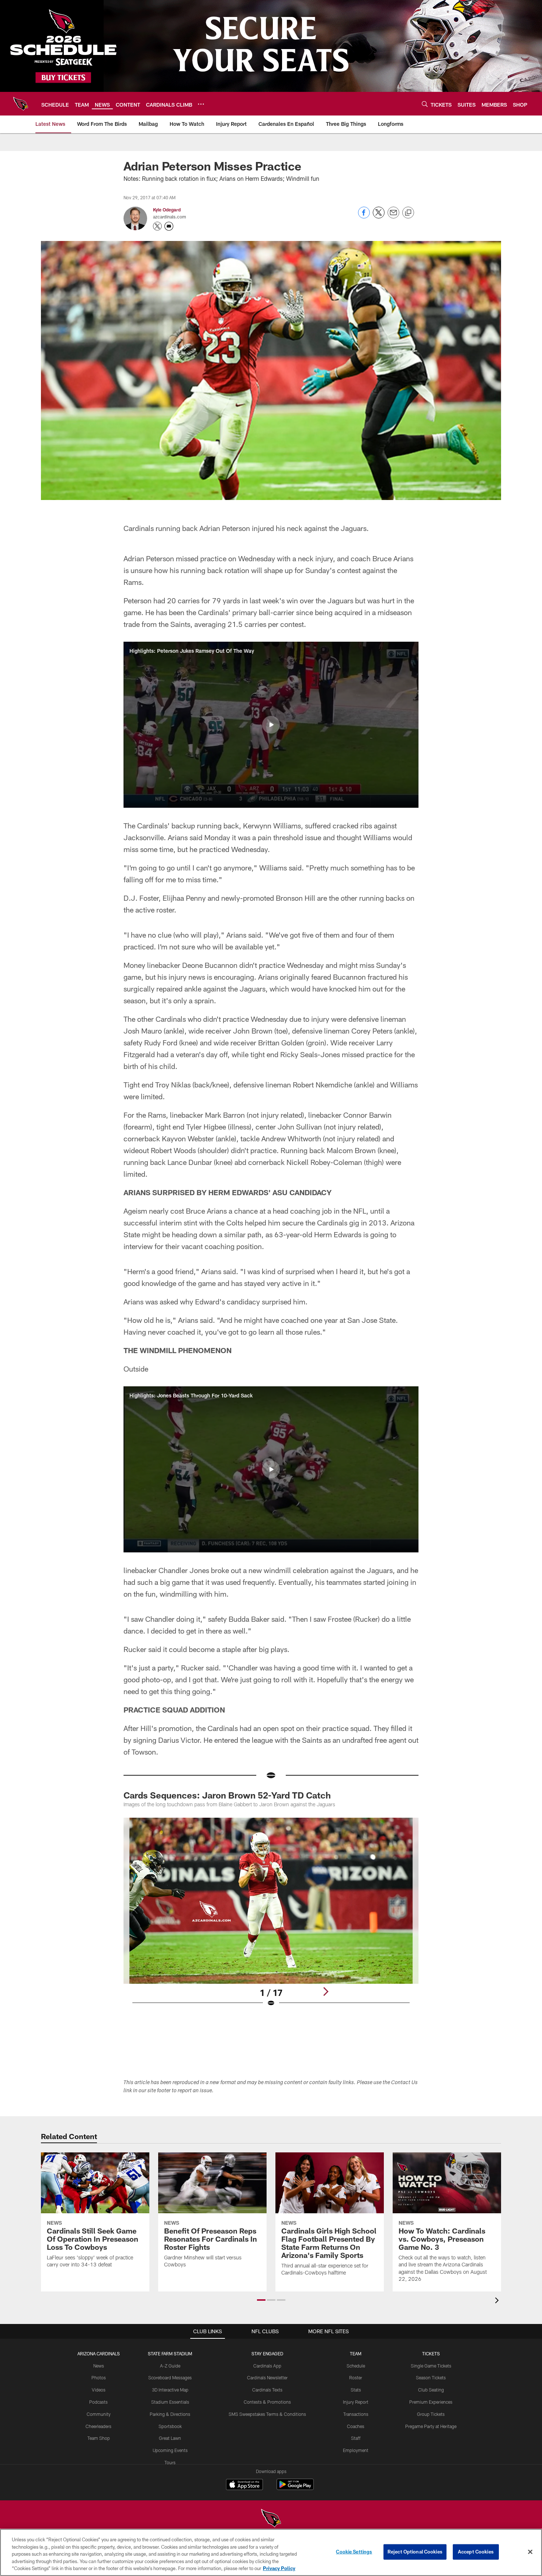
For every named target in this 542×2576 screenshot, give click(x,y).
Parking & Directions (170, 2414)
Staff (356, 2438)
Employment (356, 2450)
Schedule (356, 2366)
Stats (356, 2390)
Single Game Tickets (431, 2366)
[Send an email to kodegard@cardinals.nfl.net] (169, 226)
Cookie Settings (354, 2552)
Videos (99, 2390)
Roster (356, 2377)
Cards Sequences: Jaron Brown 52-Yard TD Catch (227, 1795)
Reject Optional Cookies (415, 2552)
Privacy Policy (279, 2568)
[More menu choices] (201, 104)
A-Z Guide (170, 2366)
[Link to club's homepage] (21, 104)
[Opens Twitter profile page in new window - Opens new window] (157, 226)
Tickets (431, 2353)
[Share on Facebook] (364, 216)
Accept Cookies (476, 2552)
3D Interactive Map (170, 2390)
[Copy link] (408, 213)
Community (99, 2414)
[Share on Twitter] (379, 216)
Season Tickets (431, 2377)
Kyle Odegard (167, 210)
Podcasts (98, 2402)
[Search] (425, 104)
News (99, 2366)
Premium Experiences (431, 2402)
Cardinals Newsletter (267, 2377)
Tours (170, 2462)
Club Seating (431, 2390)
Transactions (356, 2414)
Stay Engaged (267, 2353)
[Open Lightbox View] (271, 1917)
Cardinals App (267, 2366)
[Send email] (393, 216)
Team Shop (99, 2438)
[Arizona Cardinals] (271, 2519)
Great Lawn (170, 2438)
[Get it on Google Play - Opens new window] (295, 2488)
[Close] (530, 2552)
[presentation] (498, 2301)
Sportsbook (170, 2426)
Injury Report (356, 2402)
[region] (271, 2552)
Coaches (356, 2426)
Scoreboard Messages (170, 2377)
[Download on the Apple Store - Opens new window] (244, 2485)
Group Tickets (431, 2414)
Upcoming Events (170, 2450)
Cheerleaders (98, 2426)
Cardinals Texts (267, 2390)
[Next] (326, 1992)
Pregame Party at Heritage (431, 2426)
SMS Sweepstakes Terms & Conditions (267, 2414)
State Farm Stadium (170, 2353)
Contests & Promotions (267, 2402)
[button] (271, 725)
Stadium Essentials (170, 2402)
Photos (99, 2377)
